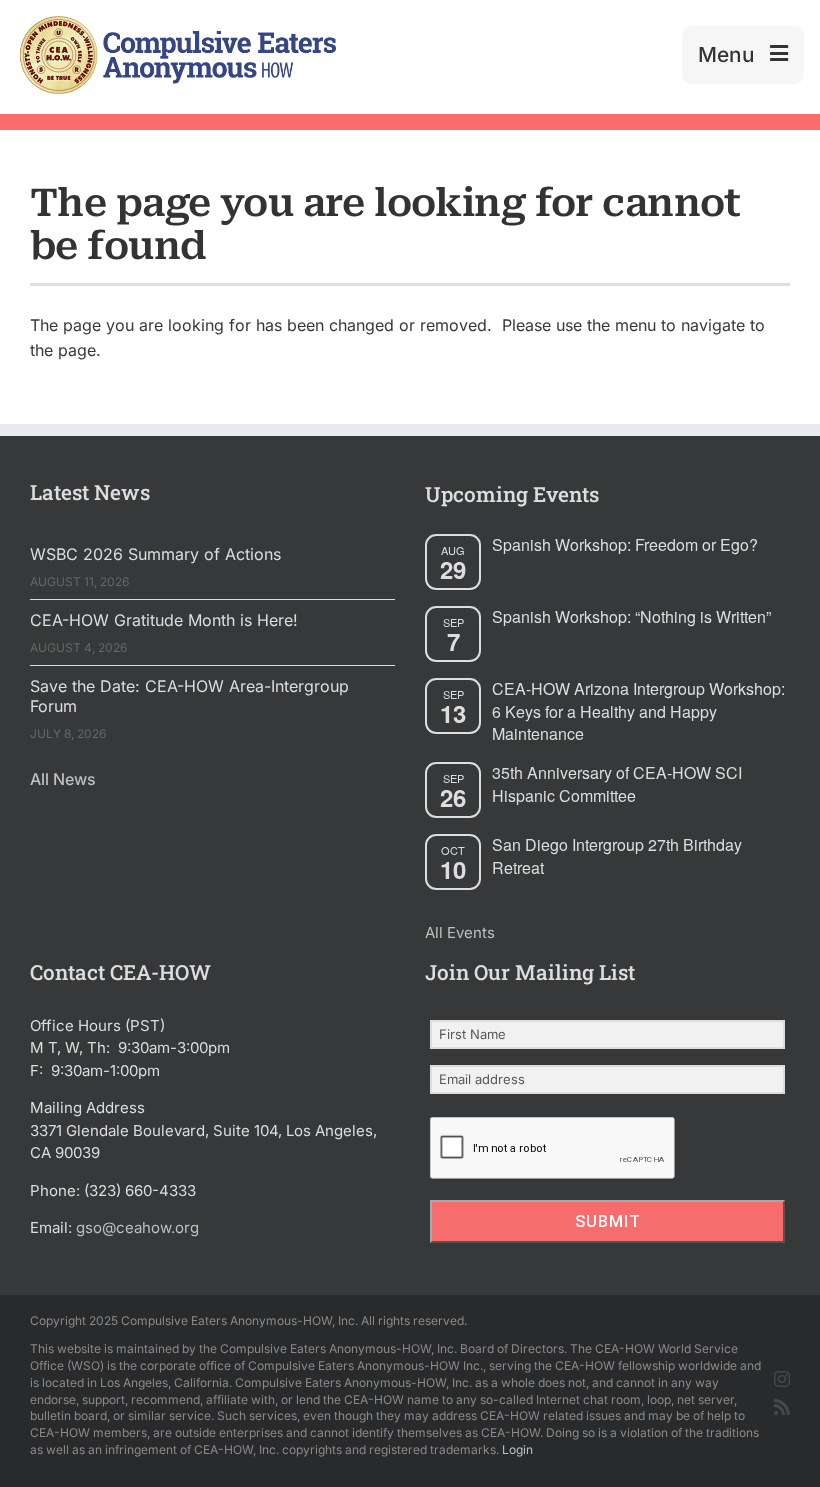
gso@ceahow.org (137, 1227)
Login (517, 1449)
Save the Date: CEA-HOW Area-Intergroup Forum (189, 696)
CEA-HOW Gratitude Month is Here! (164, 620)
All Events (460, 932)
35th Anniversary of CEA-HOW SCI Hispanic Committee (617, 784)
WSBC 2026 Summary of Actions (155, 554)
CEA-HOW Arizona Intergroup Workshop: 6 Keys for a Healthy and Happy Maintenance (638, 711)
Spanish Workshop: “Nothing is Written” (631, 616)
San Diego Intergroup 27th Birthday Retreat (617, 856)
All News (63, 779)
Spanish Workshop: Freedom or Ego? (625, 544)
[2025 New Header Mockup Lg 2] (176, 24)
